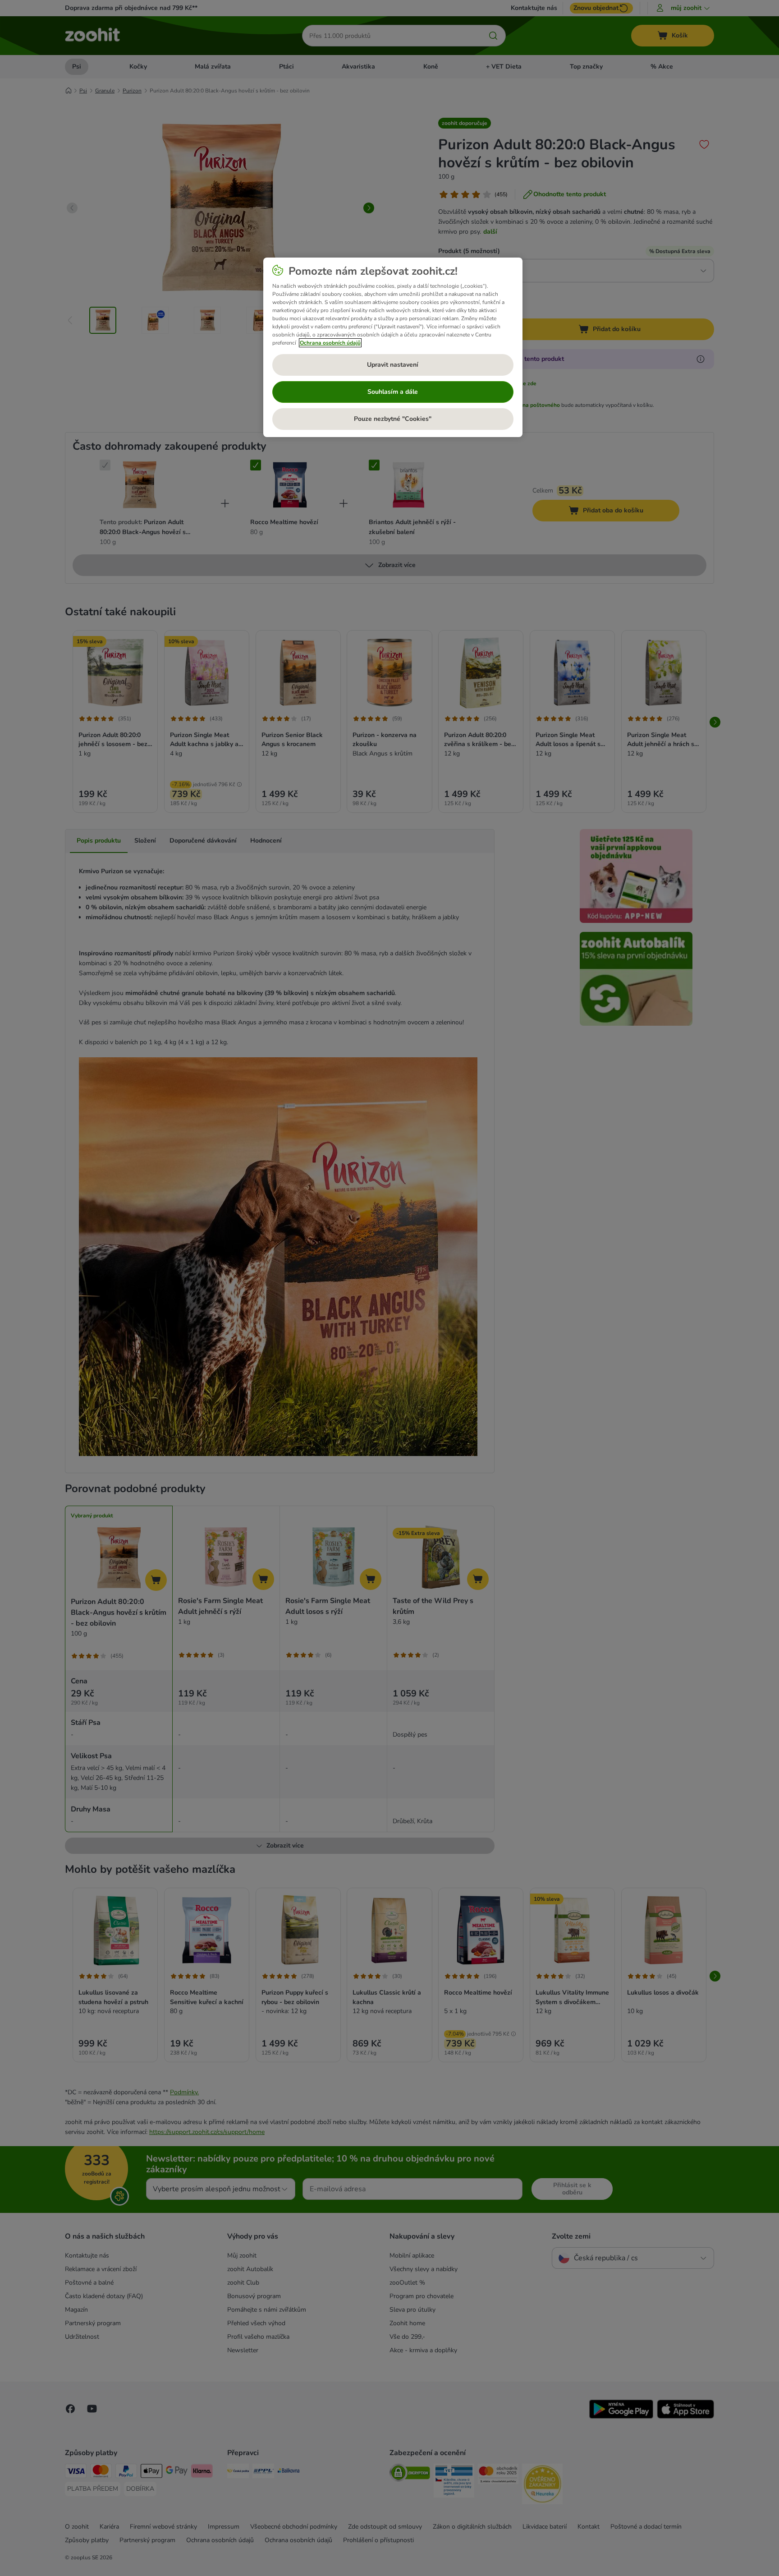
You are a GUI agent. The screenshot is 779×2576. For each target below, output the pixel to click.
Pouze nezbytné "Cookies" (393, 419)
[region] (393, 347)
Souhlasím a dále (393, 392)
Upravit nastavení (393, 365)
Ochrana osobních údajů (330, 343)
